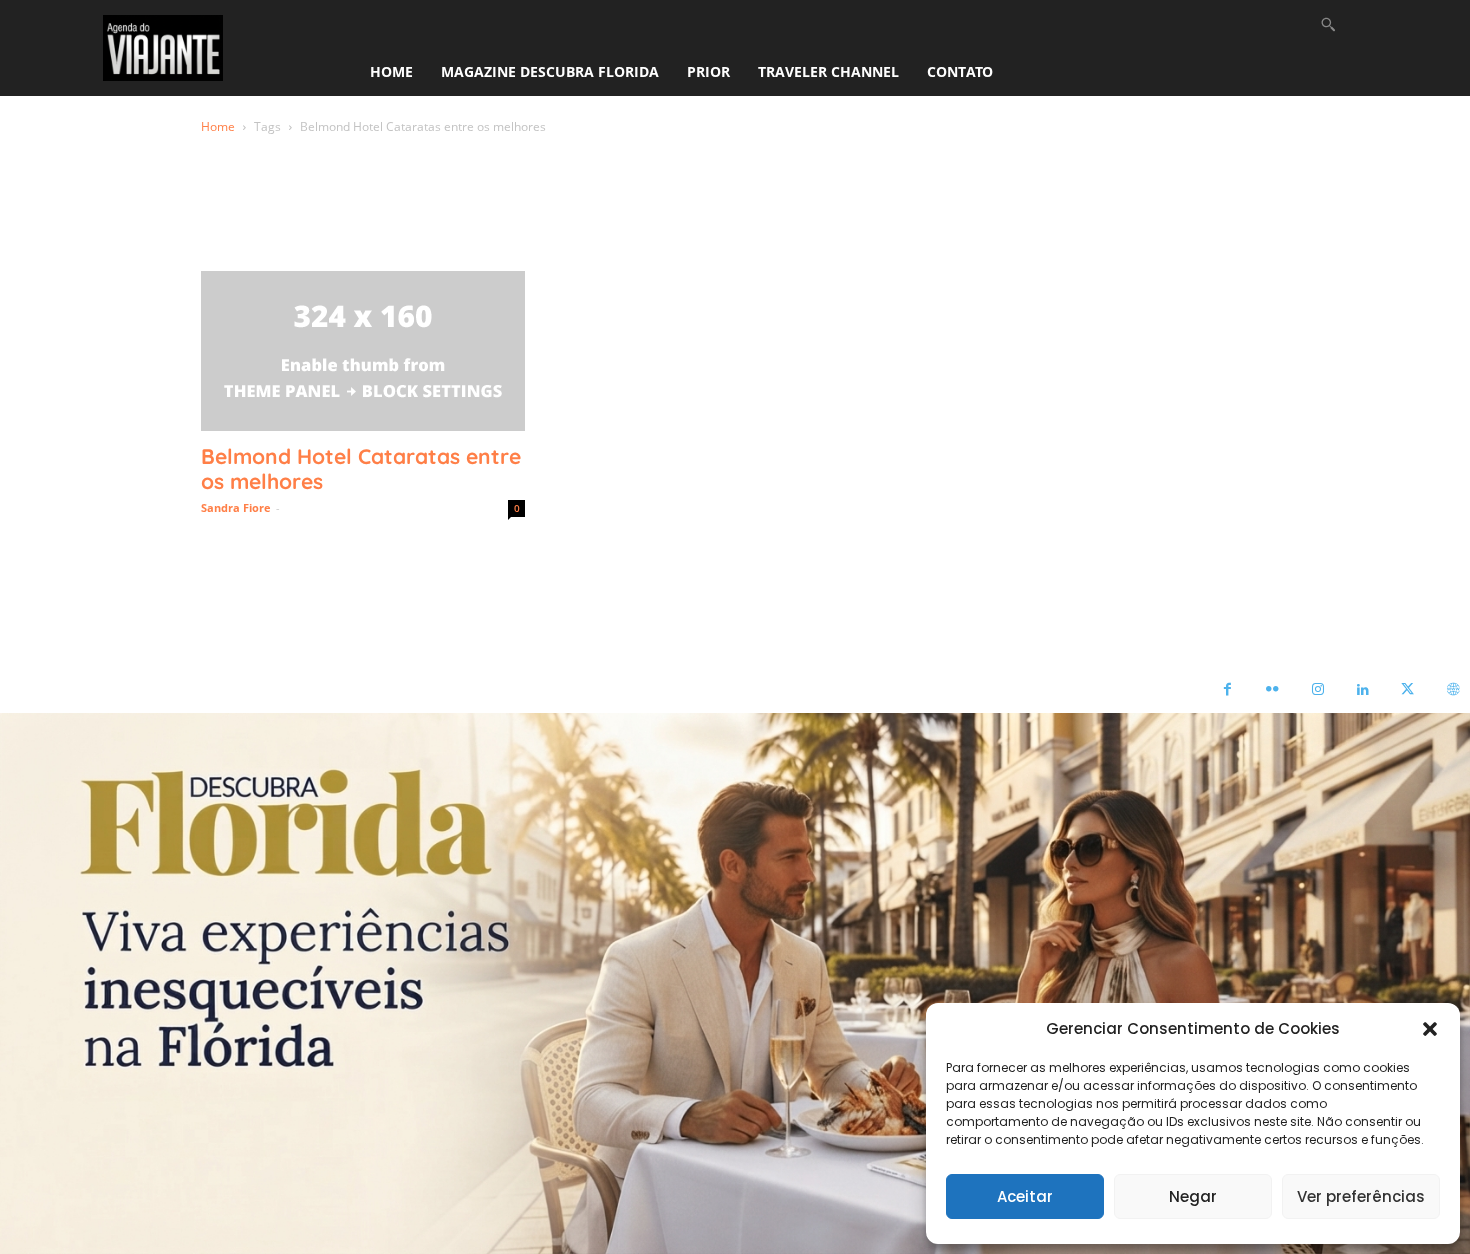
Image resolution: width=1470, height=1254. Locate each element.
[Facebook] (1227, 690)
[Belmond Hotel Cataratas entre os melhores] (363, 351)
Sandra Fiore (236, 507)
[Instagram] (1317, 690)
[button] (1430, 1029)
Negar (1193, 1196)
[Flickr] (1272, 690)
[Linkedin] (1362, 690)
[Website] (1452, 690)
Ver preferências (1361, 1196)
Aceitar (1025, 1196)
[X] (1407, 690)
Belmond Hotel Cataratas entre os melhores (361, 468)
